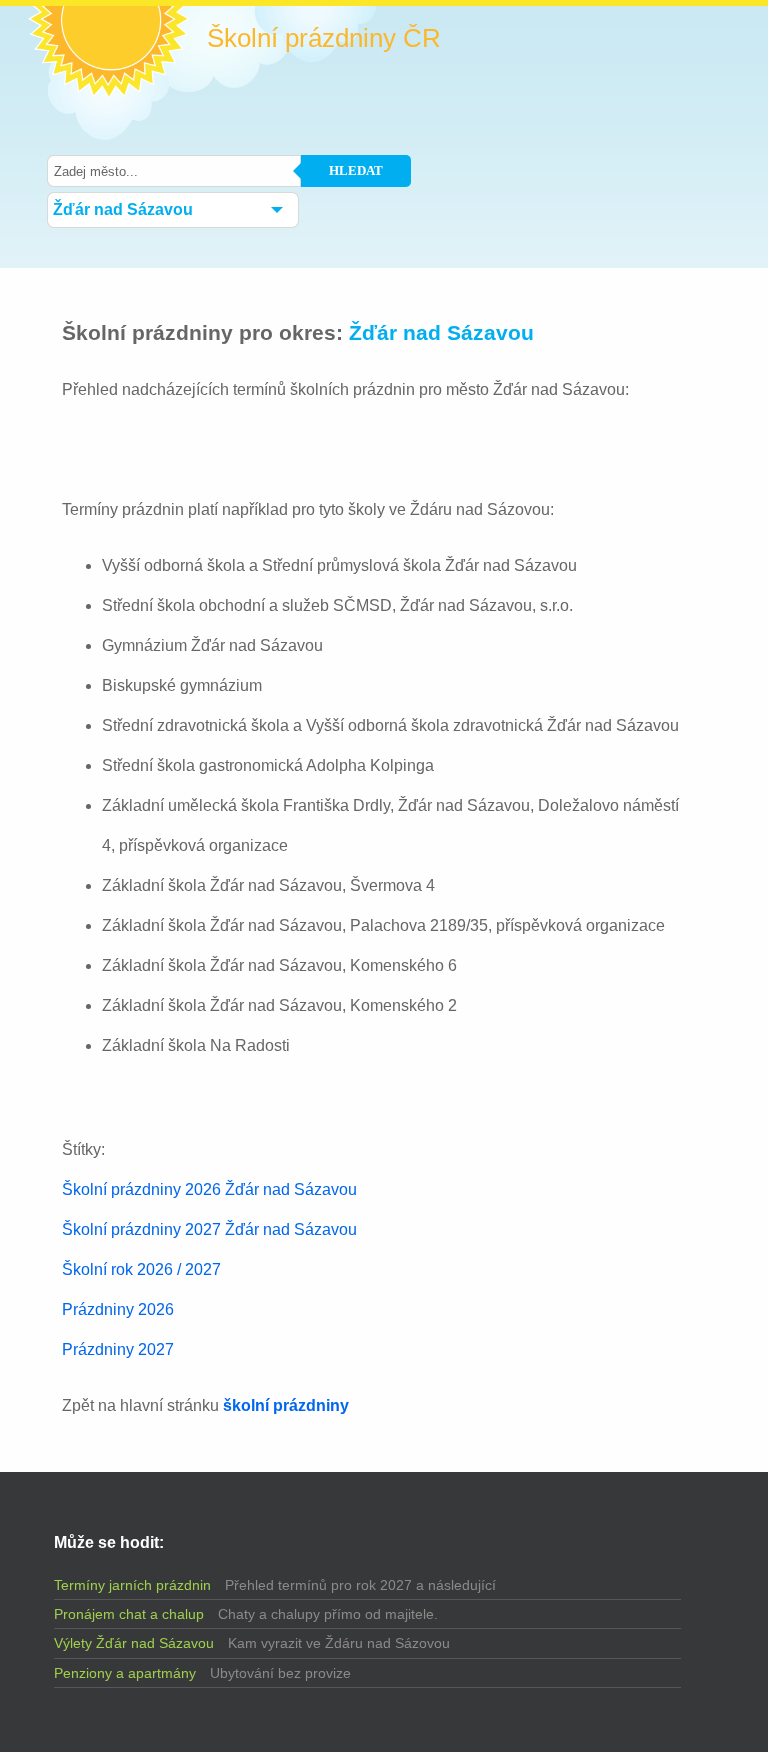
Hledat (356, 170)
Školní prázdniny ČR (324, 38)
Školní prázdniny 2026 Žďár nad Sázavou (209, 1189)
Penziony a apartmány (125, 1673)
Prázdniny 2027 (118, 1349)
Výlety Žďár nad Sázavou (134, 1643)
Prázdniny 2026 (118, 1309)
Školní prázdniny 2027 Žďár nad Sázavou (209, 1229)
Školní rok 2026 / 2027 (141, 1269)
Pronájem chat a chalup (129, 1614)
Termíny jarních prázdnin (132, 1585)
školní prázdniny (286, 1405)
